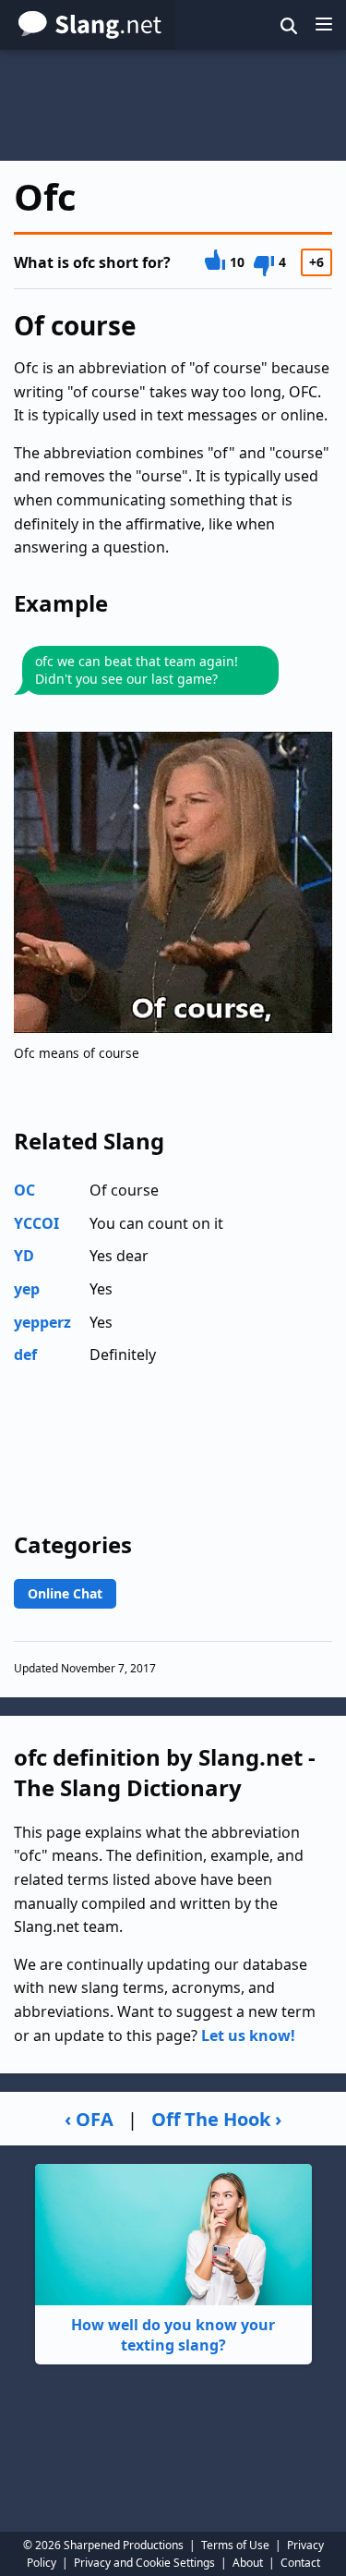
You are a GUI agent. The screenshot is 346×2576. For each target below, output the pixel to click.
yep (27, 1289)
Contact (300, 2563)
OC (24, 1190)
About (248, 2563)
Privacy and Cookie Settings (144, 2563)
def (25, 1355)
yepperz (42, 1322)
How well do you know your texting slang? (173, 2335)
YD (24, 1256)
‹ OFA (89, 2119)
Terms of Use (235, 2545)
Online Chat (65, 1593)
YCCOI (36, 1223)
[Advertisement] (173, 105)
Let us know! (248, 2035)
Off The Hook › (216, 2119)
